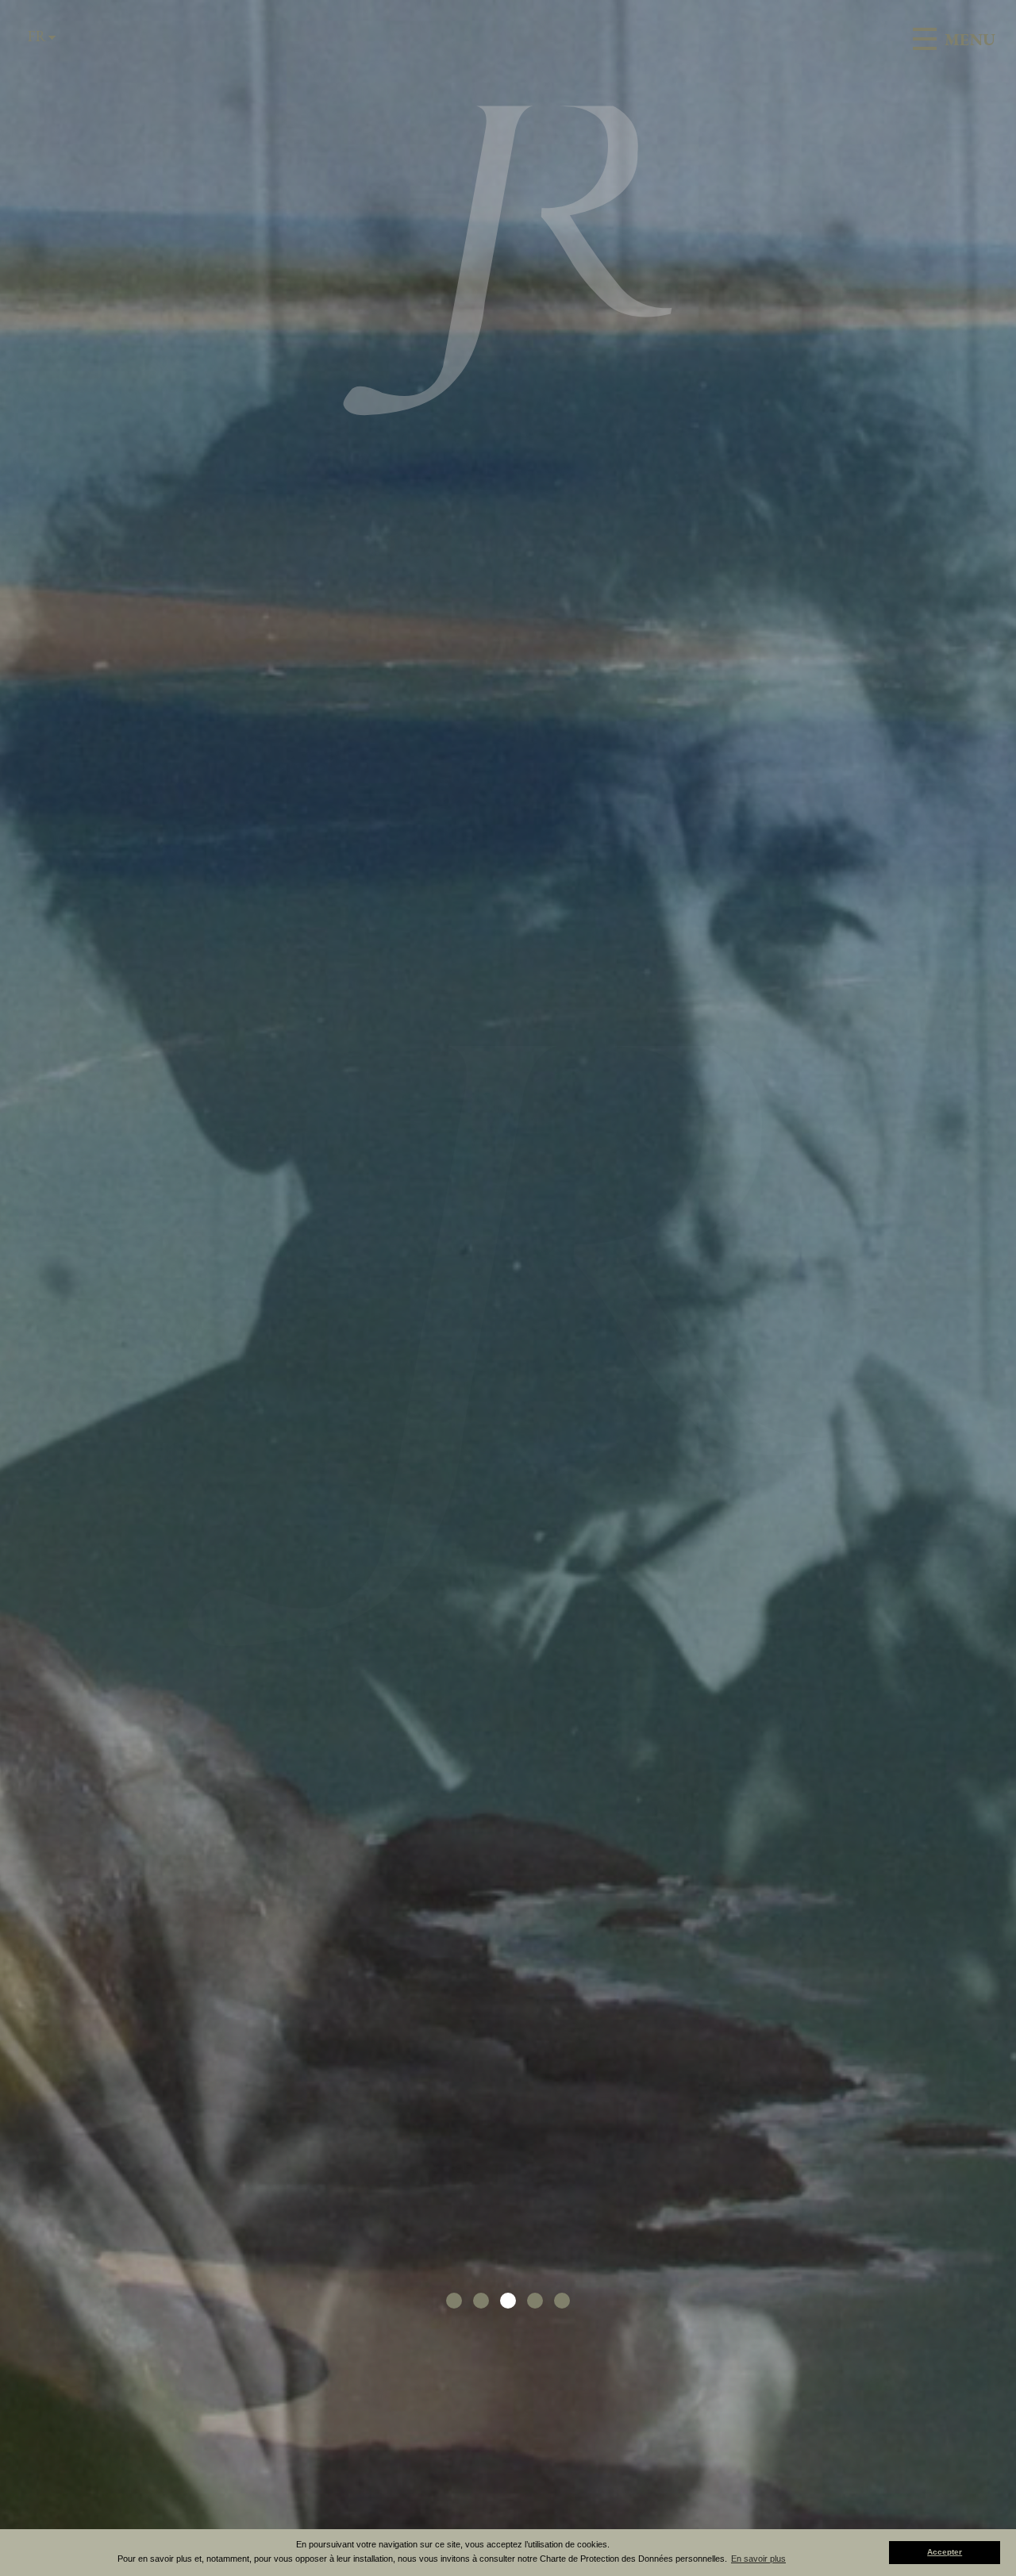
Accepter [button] (945, 2552)
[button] (454, 2301)
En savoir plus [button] (758, 2559)
